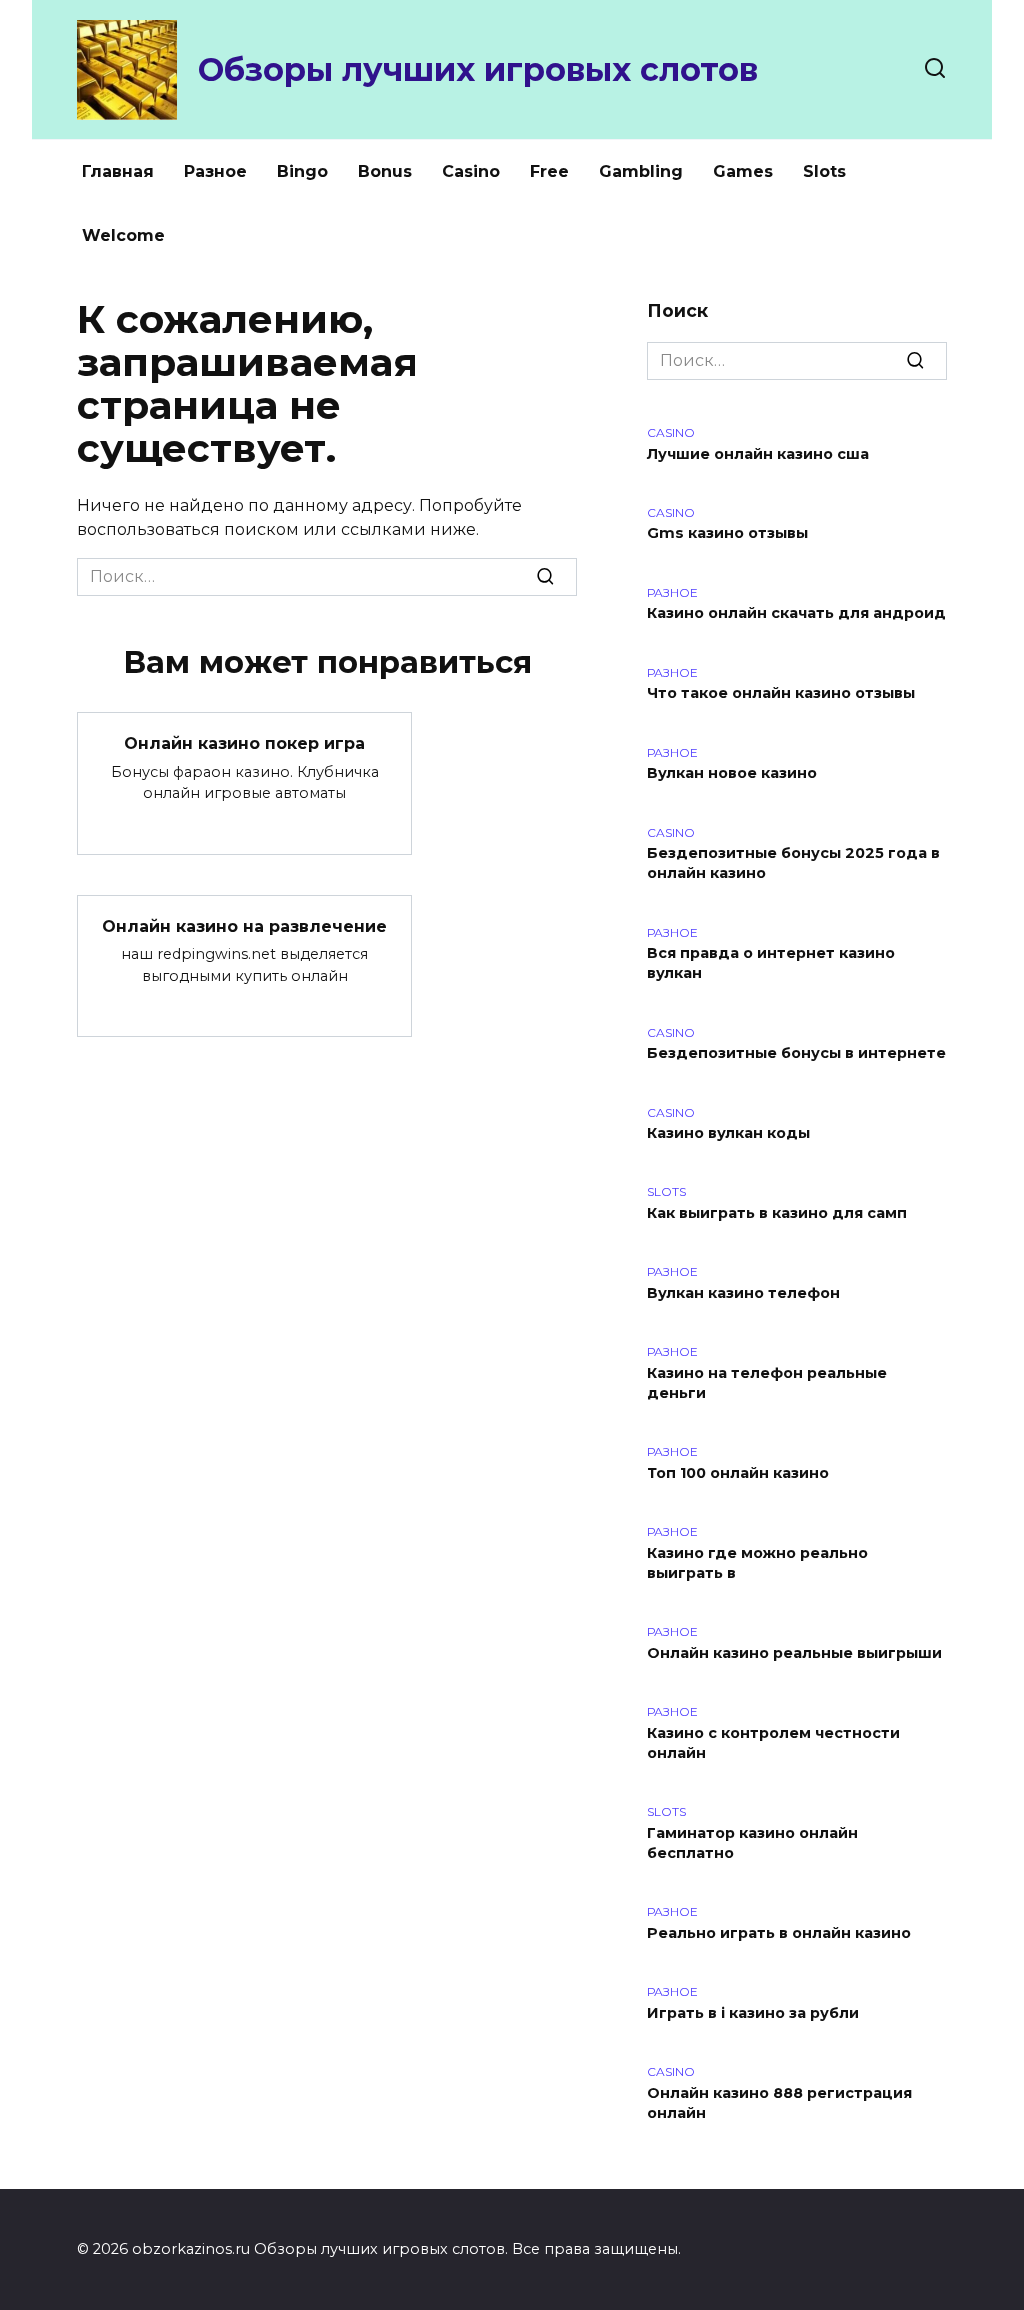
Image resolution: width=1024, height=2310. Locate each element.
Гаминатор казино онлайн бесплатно (752, 1843)
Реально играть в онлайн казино (779, 1933)
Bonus (385, 171)
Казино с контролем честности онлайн (773, 1743)
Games (743, 171)
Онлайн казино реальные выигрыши (794, 1653)
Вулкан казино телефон (743, 1293)
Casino (471, 171)
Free (549, 171)
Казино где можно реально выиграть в (757, 1563)
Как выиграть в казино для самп (777, 1213)
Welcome (123, 235)
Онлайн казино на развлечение (244, 926)
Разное (215, 171)
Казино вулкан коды (728, 1134)
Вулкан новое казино (732, 774)
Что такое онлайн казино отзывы (781, 694)
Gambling (641, 171)
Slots (824, 171)
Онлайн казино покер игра (244, 743)
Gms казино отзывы (727, 534)
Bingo (302, 171)
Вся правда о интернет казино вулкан (771, 964)
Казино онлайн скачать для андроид (796, 614)
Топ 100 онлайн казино (738, 1473)
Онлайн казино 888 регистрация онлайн (779, 2103)
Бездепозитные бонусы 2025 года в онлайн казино (793, 864)
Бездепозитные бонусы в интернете (796, 1054)
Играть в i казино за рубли (753, 2013)
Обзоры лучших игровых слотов (478, 69)
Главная (118, 171)
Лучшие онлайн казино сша (758, 454)
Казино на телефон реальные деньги (767, 1383)
